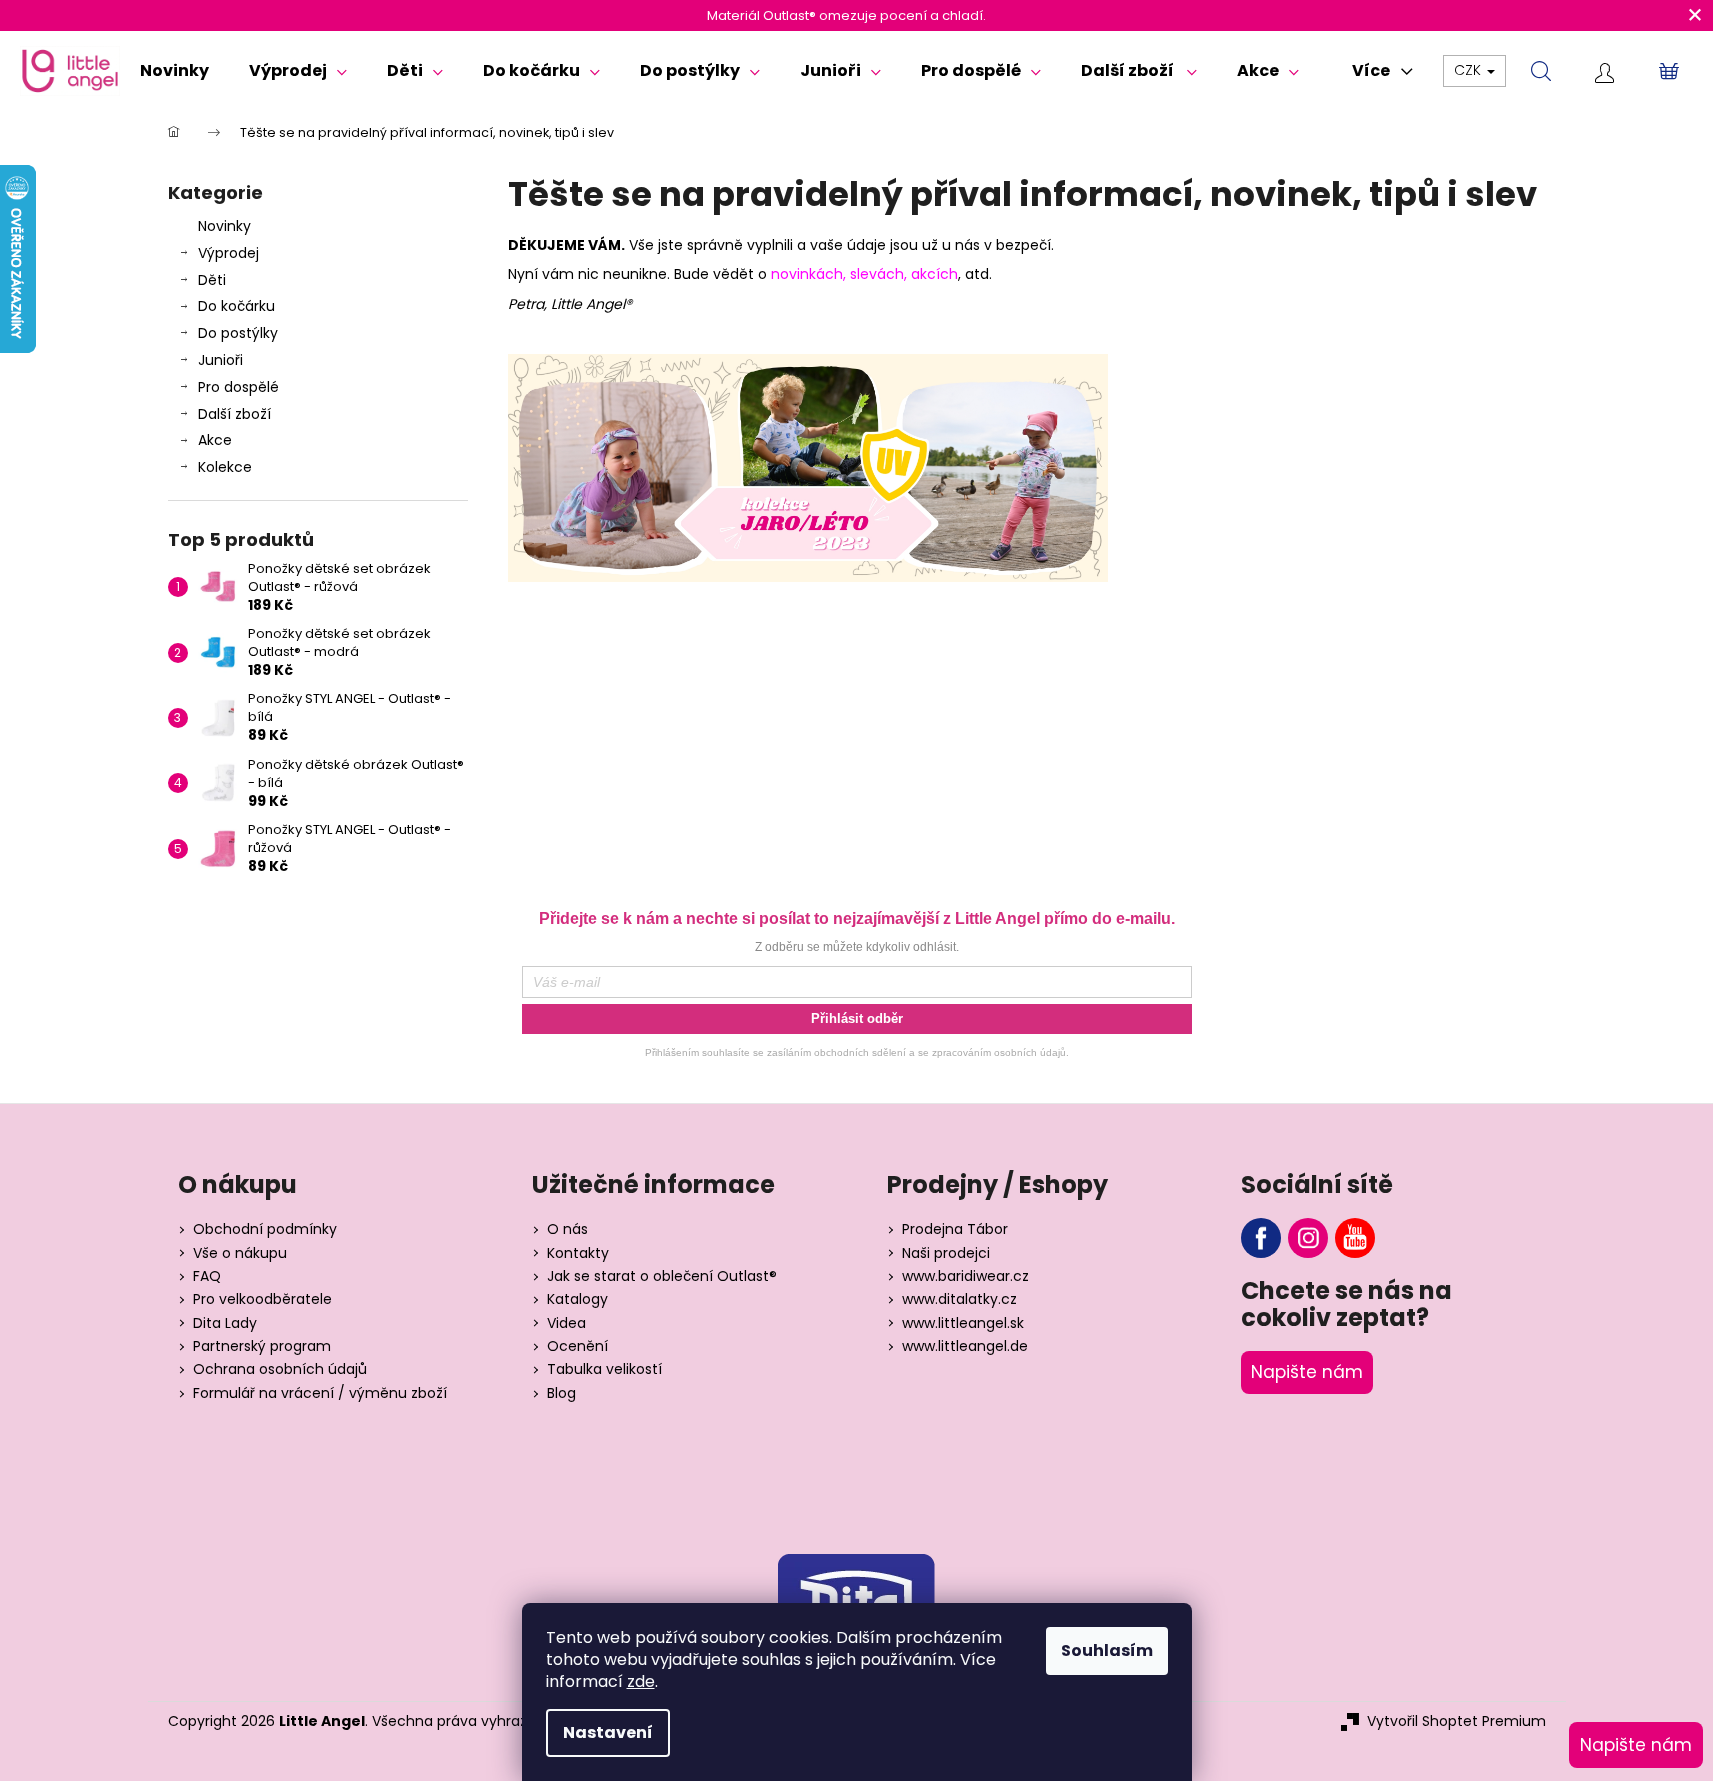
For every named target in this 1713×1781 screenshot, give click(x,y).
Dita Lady (225, 1323)
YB (1355, 1238)
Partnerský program (262, 1346)
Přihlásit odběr (857, 1018)
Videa (566, 1323)
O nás (567, 1229)
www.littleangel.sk (963, 1323)
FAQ (207, 1276)
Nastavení (608, 1732)
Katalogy (577, 1299)
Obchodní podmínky (265, 1229)
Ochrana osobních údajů (280, 1369)
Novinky (224, 226)
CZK (1469, 70)
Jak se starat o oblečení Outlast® (662, 1276)
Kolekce (225, 467)
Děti (212, 280)
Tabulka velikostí (604, 1369)
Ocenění (577, 1346)
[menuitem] (174, 71)
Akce (215, 440)
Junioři (220, 360)
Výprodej (228, 253)
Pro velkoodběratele (262, 1299)
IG (1308, 1238)
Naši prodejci (946, 1253)
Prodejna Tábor (955, 1229)
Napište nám (1307, 1372)
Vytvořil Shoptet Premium (1456, 1721)
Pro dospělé (238, 387)
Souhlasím (1107, 1650)
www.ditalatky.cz (959, 1299)
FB (1261, 1238)
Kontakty (578, 1253)
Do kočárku (236, 306)
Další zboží (234, 414)
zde (641, 1681)
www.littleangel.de (965, 1346)
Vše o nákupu (240, 1253)
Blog (561, 1393)
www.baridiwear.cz (965, 1276)
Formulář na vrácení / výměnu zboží (320, 1393)
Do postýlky (238, 333)
